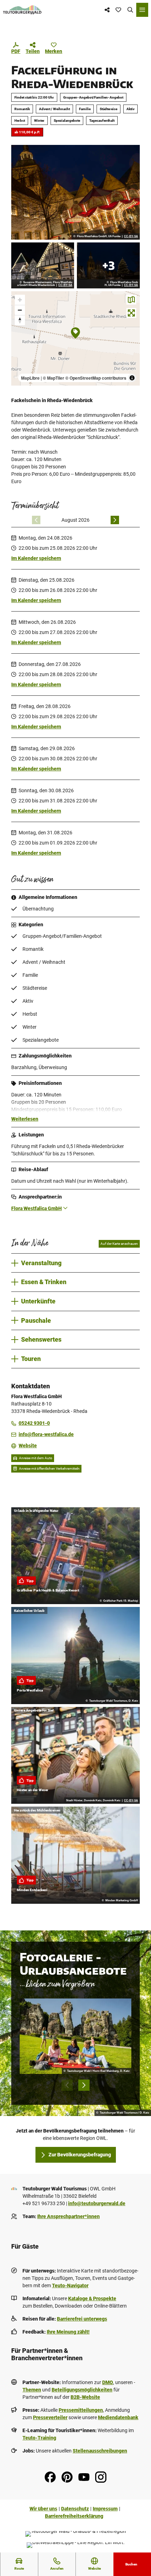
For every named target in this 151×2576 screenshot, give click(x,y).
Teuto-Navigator (70, 2285)
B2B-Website (85, 2397)
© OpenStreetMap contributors (96, 378)
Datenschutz (75, 2509)
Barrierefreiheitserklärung (74, 2516)
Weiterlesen (25, 1119)
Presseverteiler (50, 2417)
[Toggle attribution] (132, 378)
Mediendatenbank (118, 2417)
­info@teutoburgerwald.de (97, 2203)
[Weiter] (115, 520)
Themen (32, 2390)
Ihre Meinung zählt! (68, 2332)
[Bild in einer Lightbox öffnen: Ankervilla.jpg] (43, 265)
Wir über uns (43, 2509)
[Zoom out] (20, 310)
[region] (75, 339)
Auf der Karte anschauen (119, 1244)
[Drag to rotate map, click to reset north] (20, 320)
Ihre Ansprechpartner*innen (68, 2216)
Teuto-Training (39, 2438)
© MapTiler (54, 378)
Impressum (105, 2509)
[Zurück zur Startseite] (22, 10)
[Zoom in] (20, 300)
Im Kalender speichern (36, 558)
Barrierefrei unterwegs (82, 2319)
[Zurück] (36, 520)
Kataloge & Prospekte (92, 2298)
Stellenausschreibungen (100, 2451)
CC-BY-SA (131, 236)
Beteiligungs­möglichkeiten (82, 2390)
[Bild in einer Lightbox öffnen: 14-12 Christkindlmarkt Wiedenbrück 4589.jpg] (75, 192)
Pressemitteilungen (81, 2410)
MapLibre (30, 378)
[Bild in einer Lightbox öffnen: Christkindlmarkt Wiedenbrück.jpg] (108, 265)
